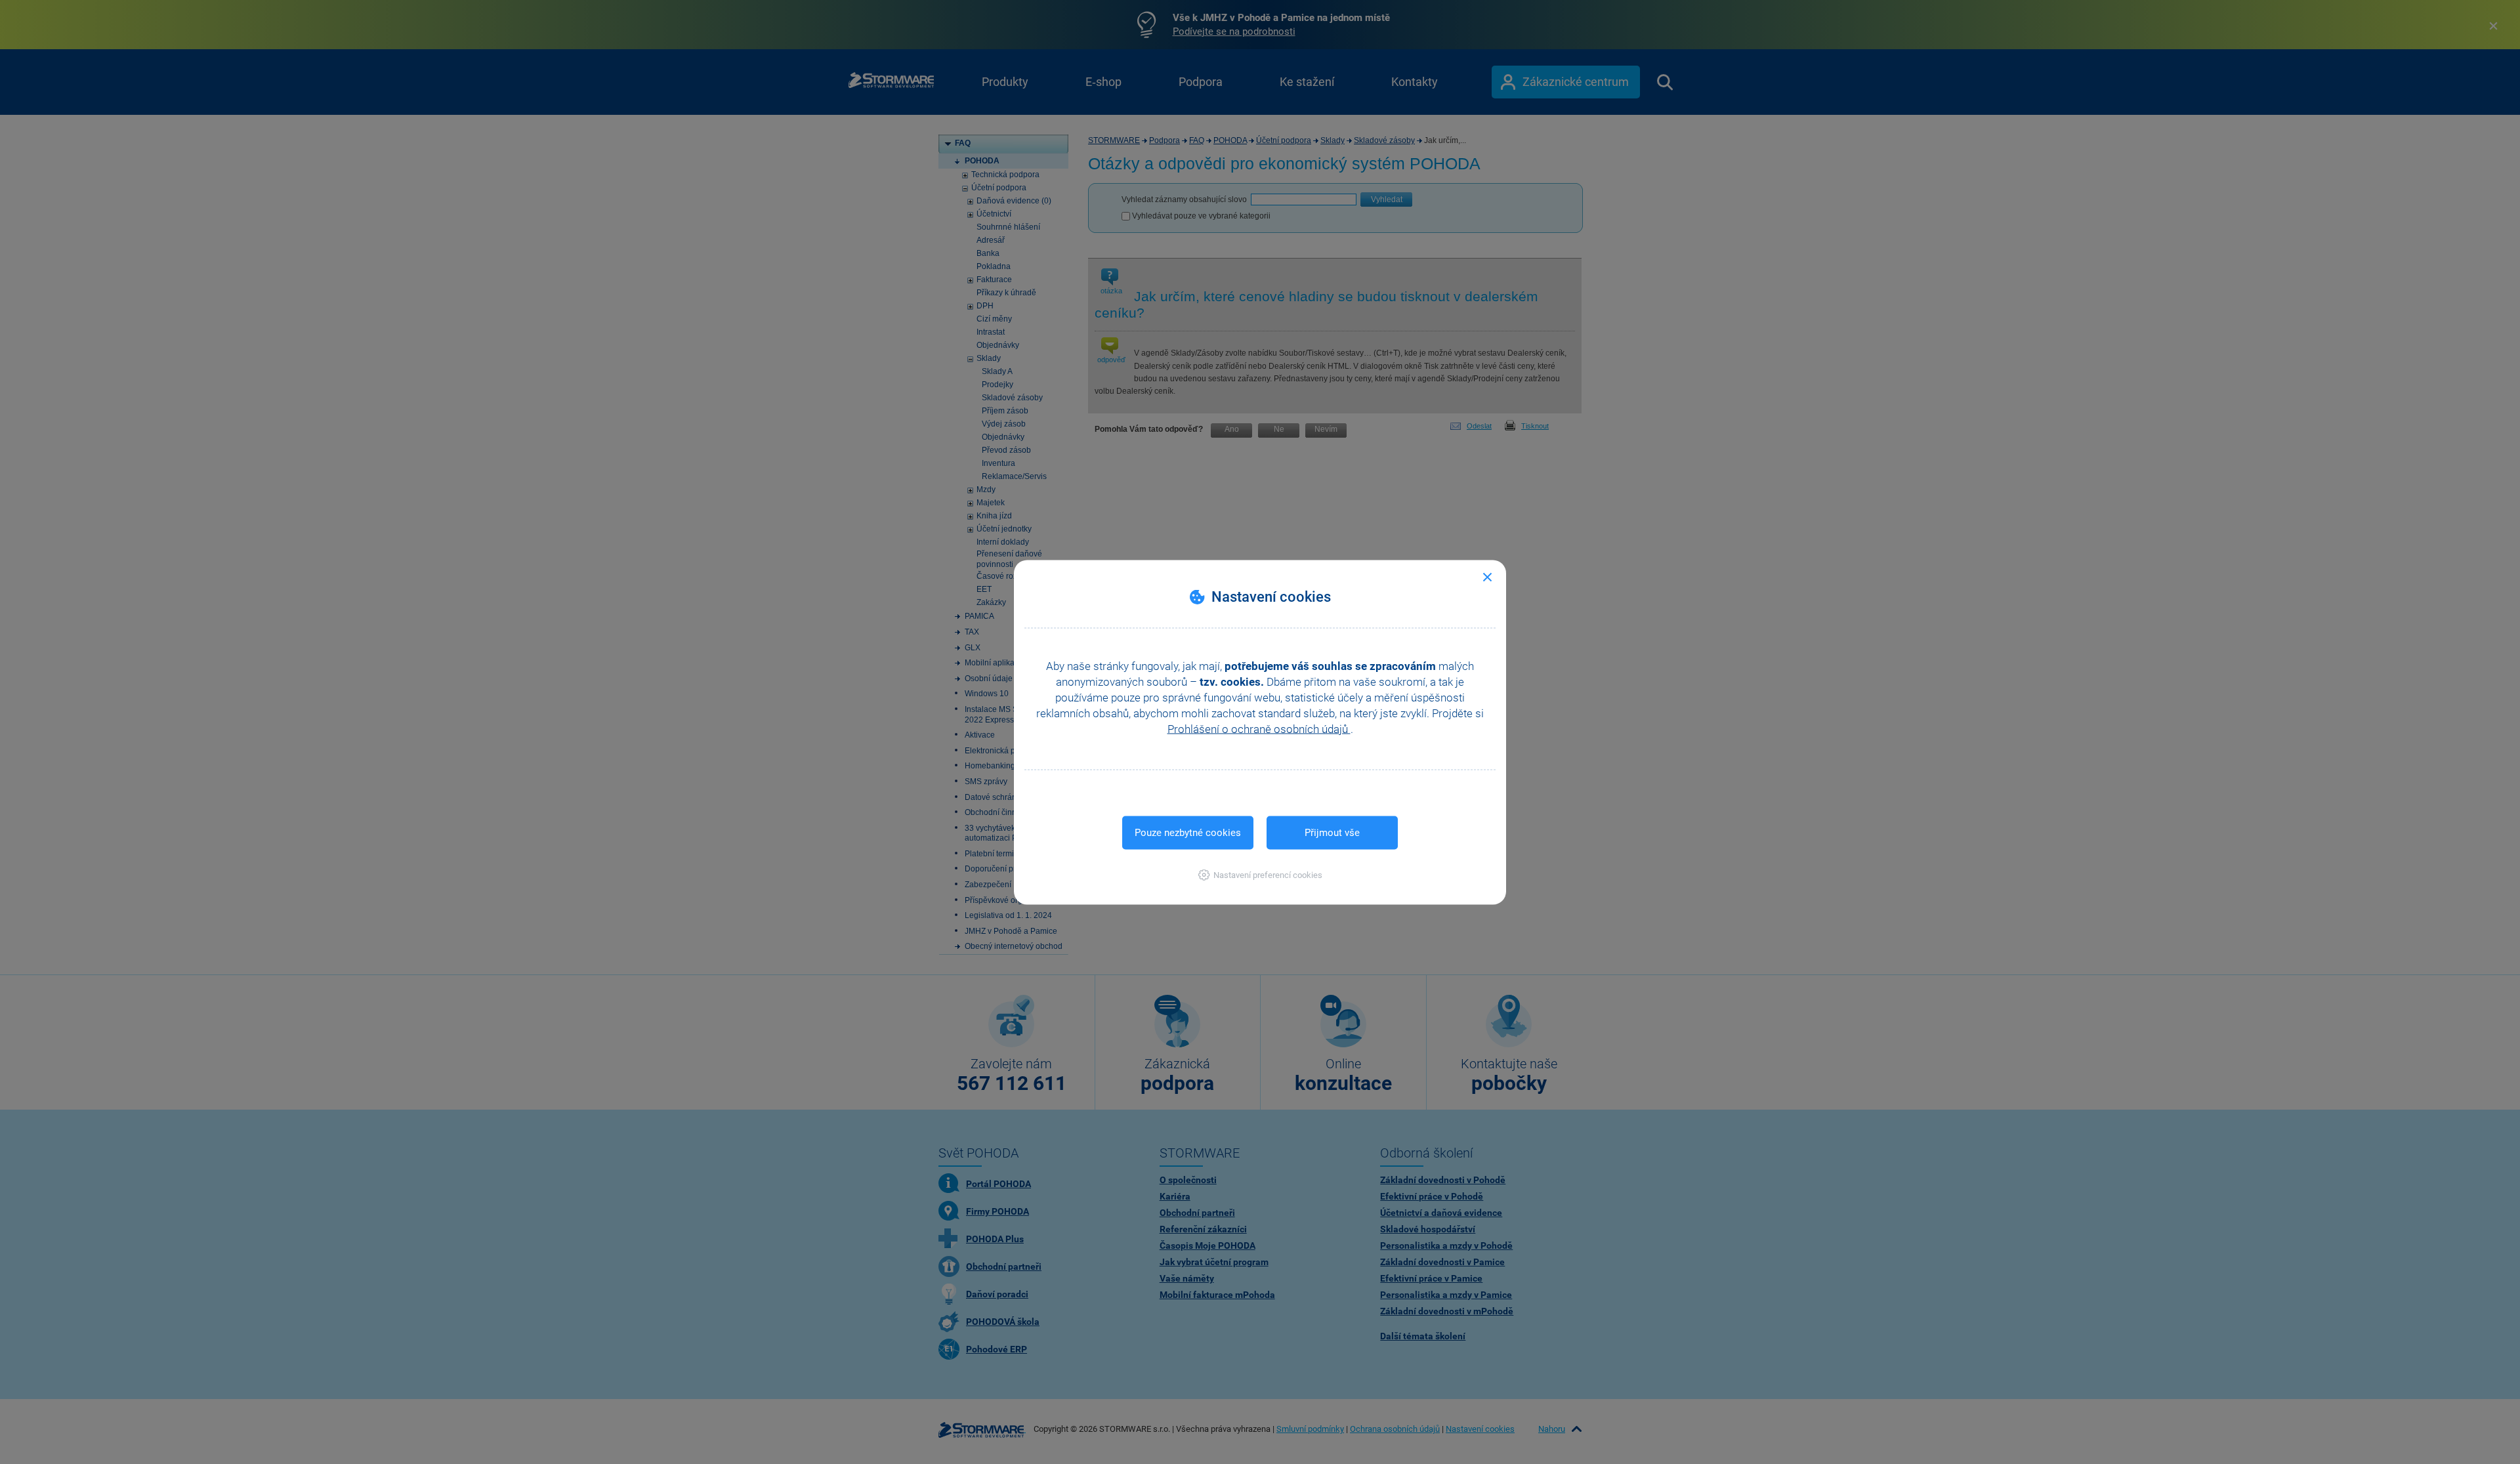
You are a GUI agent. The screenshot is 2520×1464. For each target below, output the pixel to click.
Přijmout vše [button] (1332, 832)
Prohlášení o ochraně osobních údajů (1259, 728)
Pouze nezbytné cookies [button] (1188, 832)
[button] (1260, 874)
